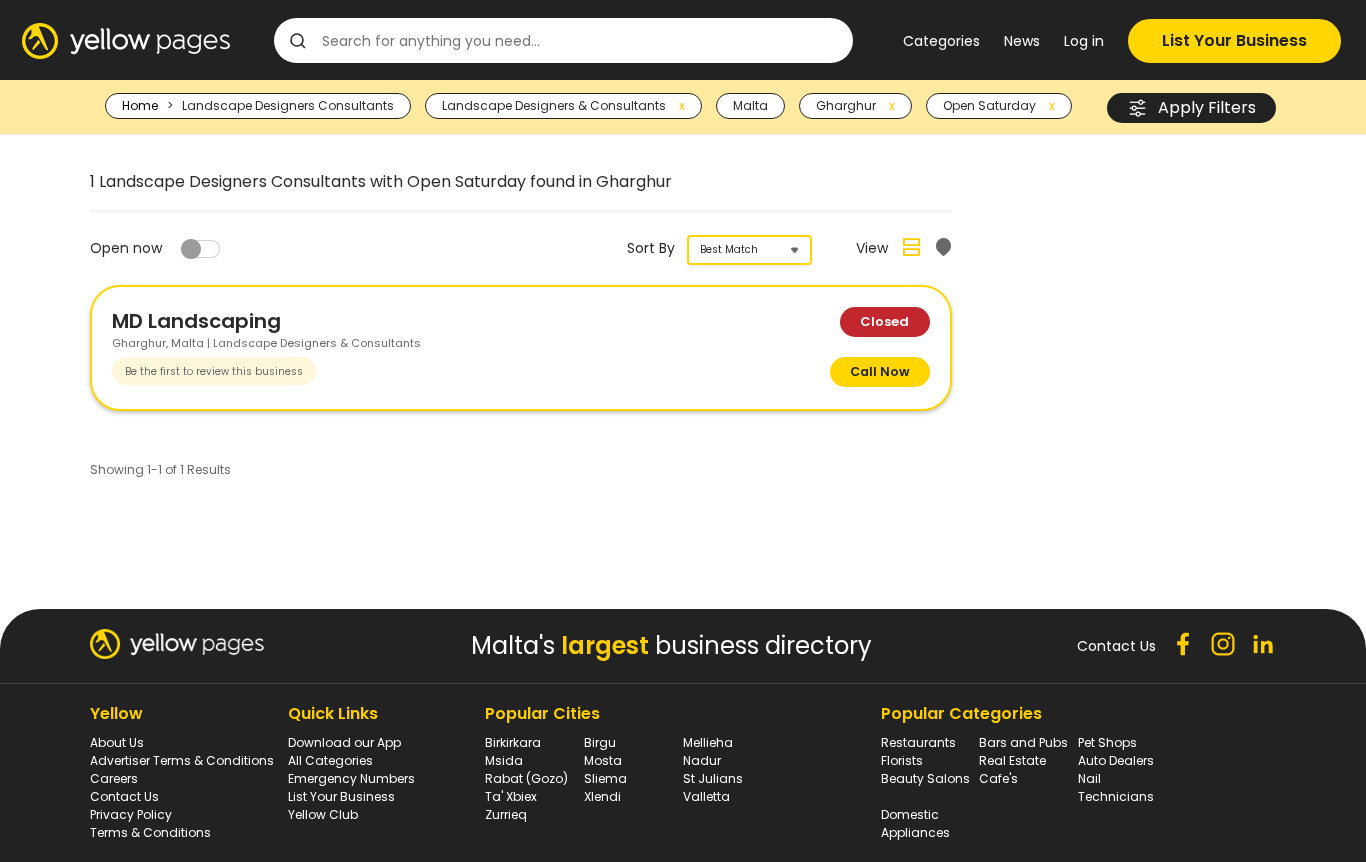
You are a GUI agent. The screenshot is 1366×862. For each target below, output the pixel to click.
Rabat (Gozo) (526, 778)
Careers (114, 778)
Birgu (600, 742)
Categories (941, 41)
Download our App (344, 742)
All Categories (330, 760)
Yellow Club (323, 814)
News (1022, 41)
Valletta (706, 796)
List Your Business (1234, 40)
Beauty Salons (925, 778)
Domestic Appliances (915, 823)
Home (140, 105)
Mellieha (708, 742)
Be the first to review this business (214, 371)
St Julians (713, 778)
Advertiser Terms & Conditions (182, 760)
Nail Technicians (1116, 787)
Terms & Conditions (150, 832)
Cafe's (998, 778)
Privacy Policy (131, 814)
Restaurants (918, 742)
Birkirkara (513, 742)
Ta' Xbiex (511, 796)
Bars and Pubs (1023, 742)
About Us (117, 742)
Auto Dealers (1116, 760)
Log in (1084, 41)
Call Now (880, 371)
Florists (902, 760)
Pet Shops (1107, 742)
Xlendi (602, 796)
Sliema (605, 778)
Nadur (702, 760)
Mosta (603, 760)
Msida (504, 760)
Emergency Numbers (351, 778)
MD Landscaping (196, 321)
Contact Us (124, 796)
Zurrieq (506, 814)
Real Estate (1012, 760)
